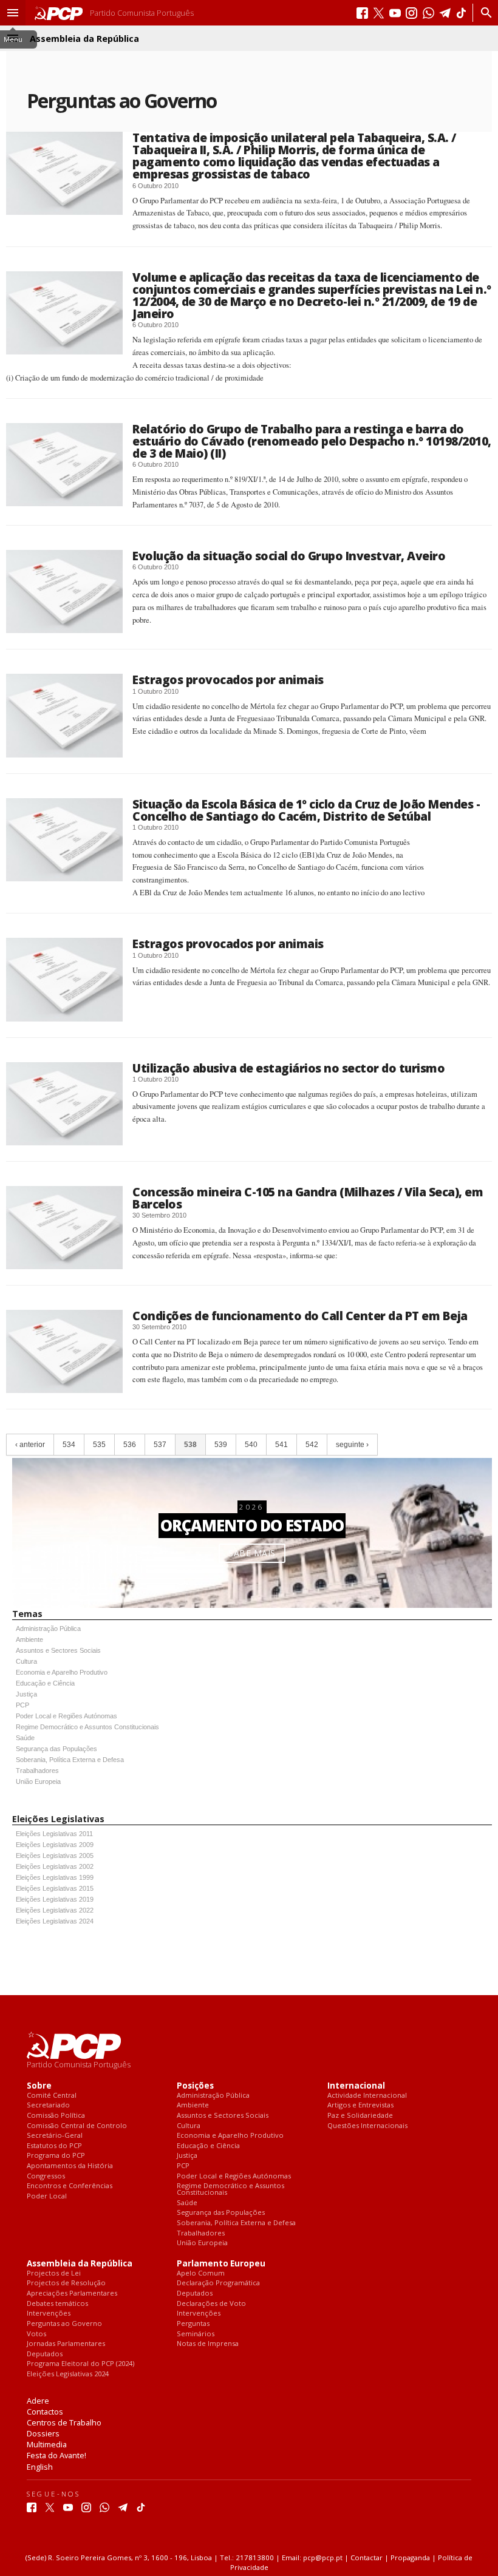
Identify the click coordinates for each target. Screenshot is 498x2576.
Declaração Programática (218, 2283)
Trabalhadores (37, 1771)
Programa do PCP (56, 2156)
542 (312, 1445)
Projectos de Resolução (66, 2283)
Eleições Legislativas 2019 (55, 1899)
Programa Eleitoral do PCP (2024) (80, 2364)
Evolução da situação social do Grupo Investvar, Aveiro (289, 556)
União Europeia (38, 1781)
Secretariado (48, 2105)
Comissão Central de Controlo (77, 2126)
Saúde (25, 1738)
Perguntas (193, 2324)
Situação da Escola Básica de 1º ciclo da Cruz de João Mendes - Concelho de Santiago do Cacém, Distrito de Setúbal (306, 810)
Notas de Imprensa (208, 2344)
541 (281, 1445)
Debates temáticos (57, 2304)
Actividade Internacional (367, 2096)
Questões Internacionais (367, 2126)
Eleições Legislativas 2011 (54, 1834)
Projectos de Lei (54, 2273)
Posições (195, 2086)
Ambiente (29, 1639)
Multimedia (47, 2444)
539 (221, 1445)
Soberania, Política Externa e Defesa (70, 1760)
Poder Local (47, 2196)
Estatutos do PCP (54, 2146)
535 (99, 1445)
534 (69, 1445)
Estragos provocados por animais (228, 680)
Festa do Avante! (56, 2455)
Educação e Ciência (45, 1683)
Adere (38, 2401)
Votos (36, 2334)
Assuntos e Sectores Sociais (58, 1650)
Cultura (26, 1661)
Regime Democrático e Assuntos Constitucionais (87, 1727)
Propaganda (410, 2557)
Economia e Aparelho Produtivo (62, 1672)
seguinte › (352, 1445)
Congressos (46, 2176)
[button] (13, 13)
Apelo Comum (201, 2273)
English (40, 2467)
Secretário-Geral (55, 2136)
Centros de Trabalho (64, 2422)
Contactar (367, 2557)
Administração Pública (48, 1629)
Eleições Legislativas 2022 (55, 1910)
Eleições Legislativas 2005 (55, 1856)
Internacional (356, 2086)
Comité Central (52, 2096)
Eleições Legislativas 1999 (55, 1877)
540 (251, 1445)
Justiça (26, 1694)
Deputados (45, 2354)
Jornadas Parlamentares (66, 2344)
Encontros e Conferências (70, 2186)
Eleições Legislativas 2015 (55, 1888)
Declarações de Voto (211, 2304)
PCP (22, 1705)
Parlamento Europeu (221, 2264)
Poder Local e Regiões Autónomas (67, 1716)
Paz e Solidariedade (360, 2116)
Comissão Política (56, 2116)
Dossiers (43, 2433)
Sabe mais (252, 1553)
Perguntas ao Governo (64, 2324)
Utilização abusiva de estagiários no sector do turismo (288, 1068)
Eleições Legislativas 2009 (55, 1845)
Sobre (39, 2086)
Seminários (196, 2334)
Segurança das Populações (56, 1749)
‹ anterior (30, 1445)
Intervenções (49, 2313)
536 (130, 1445)
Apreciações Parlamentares (72, 2293)
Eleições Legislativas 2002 (55, 1866)
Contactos (45, 2412)
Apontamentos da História (70, 2166)
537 (160, 1445)
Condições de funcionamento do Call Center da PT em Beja (300, 1316)
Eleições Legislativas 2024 (55, 1921)
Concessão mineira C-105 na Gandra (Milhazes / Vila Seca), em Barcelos (308, 1198)
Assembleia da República (80, 2264)
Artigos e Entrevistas (360, 2105)
